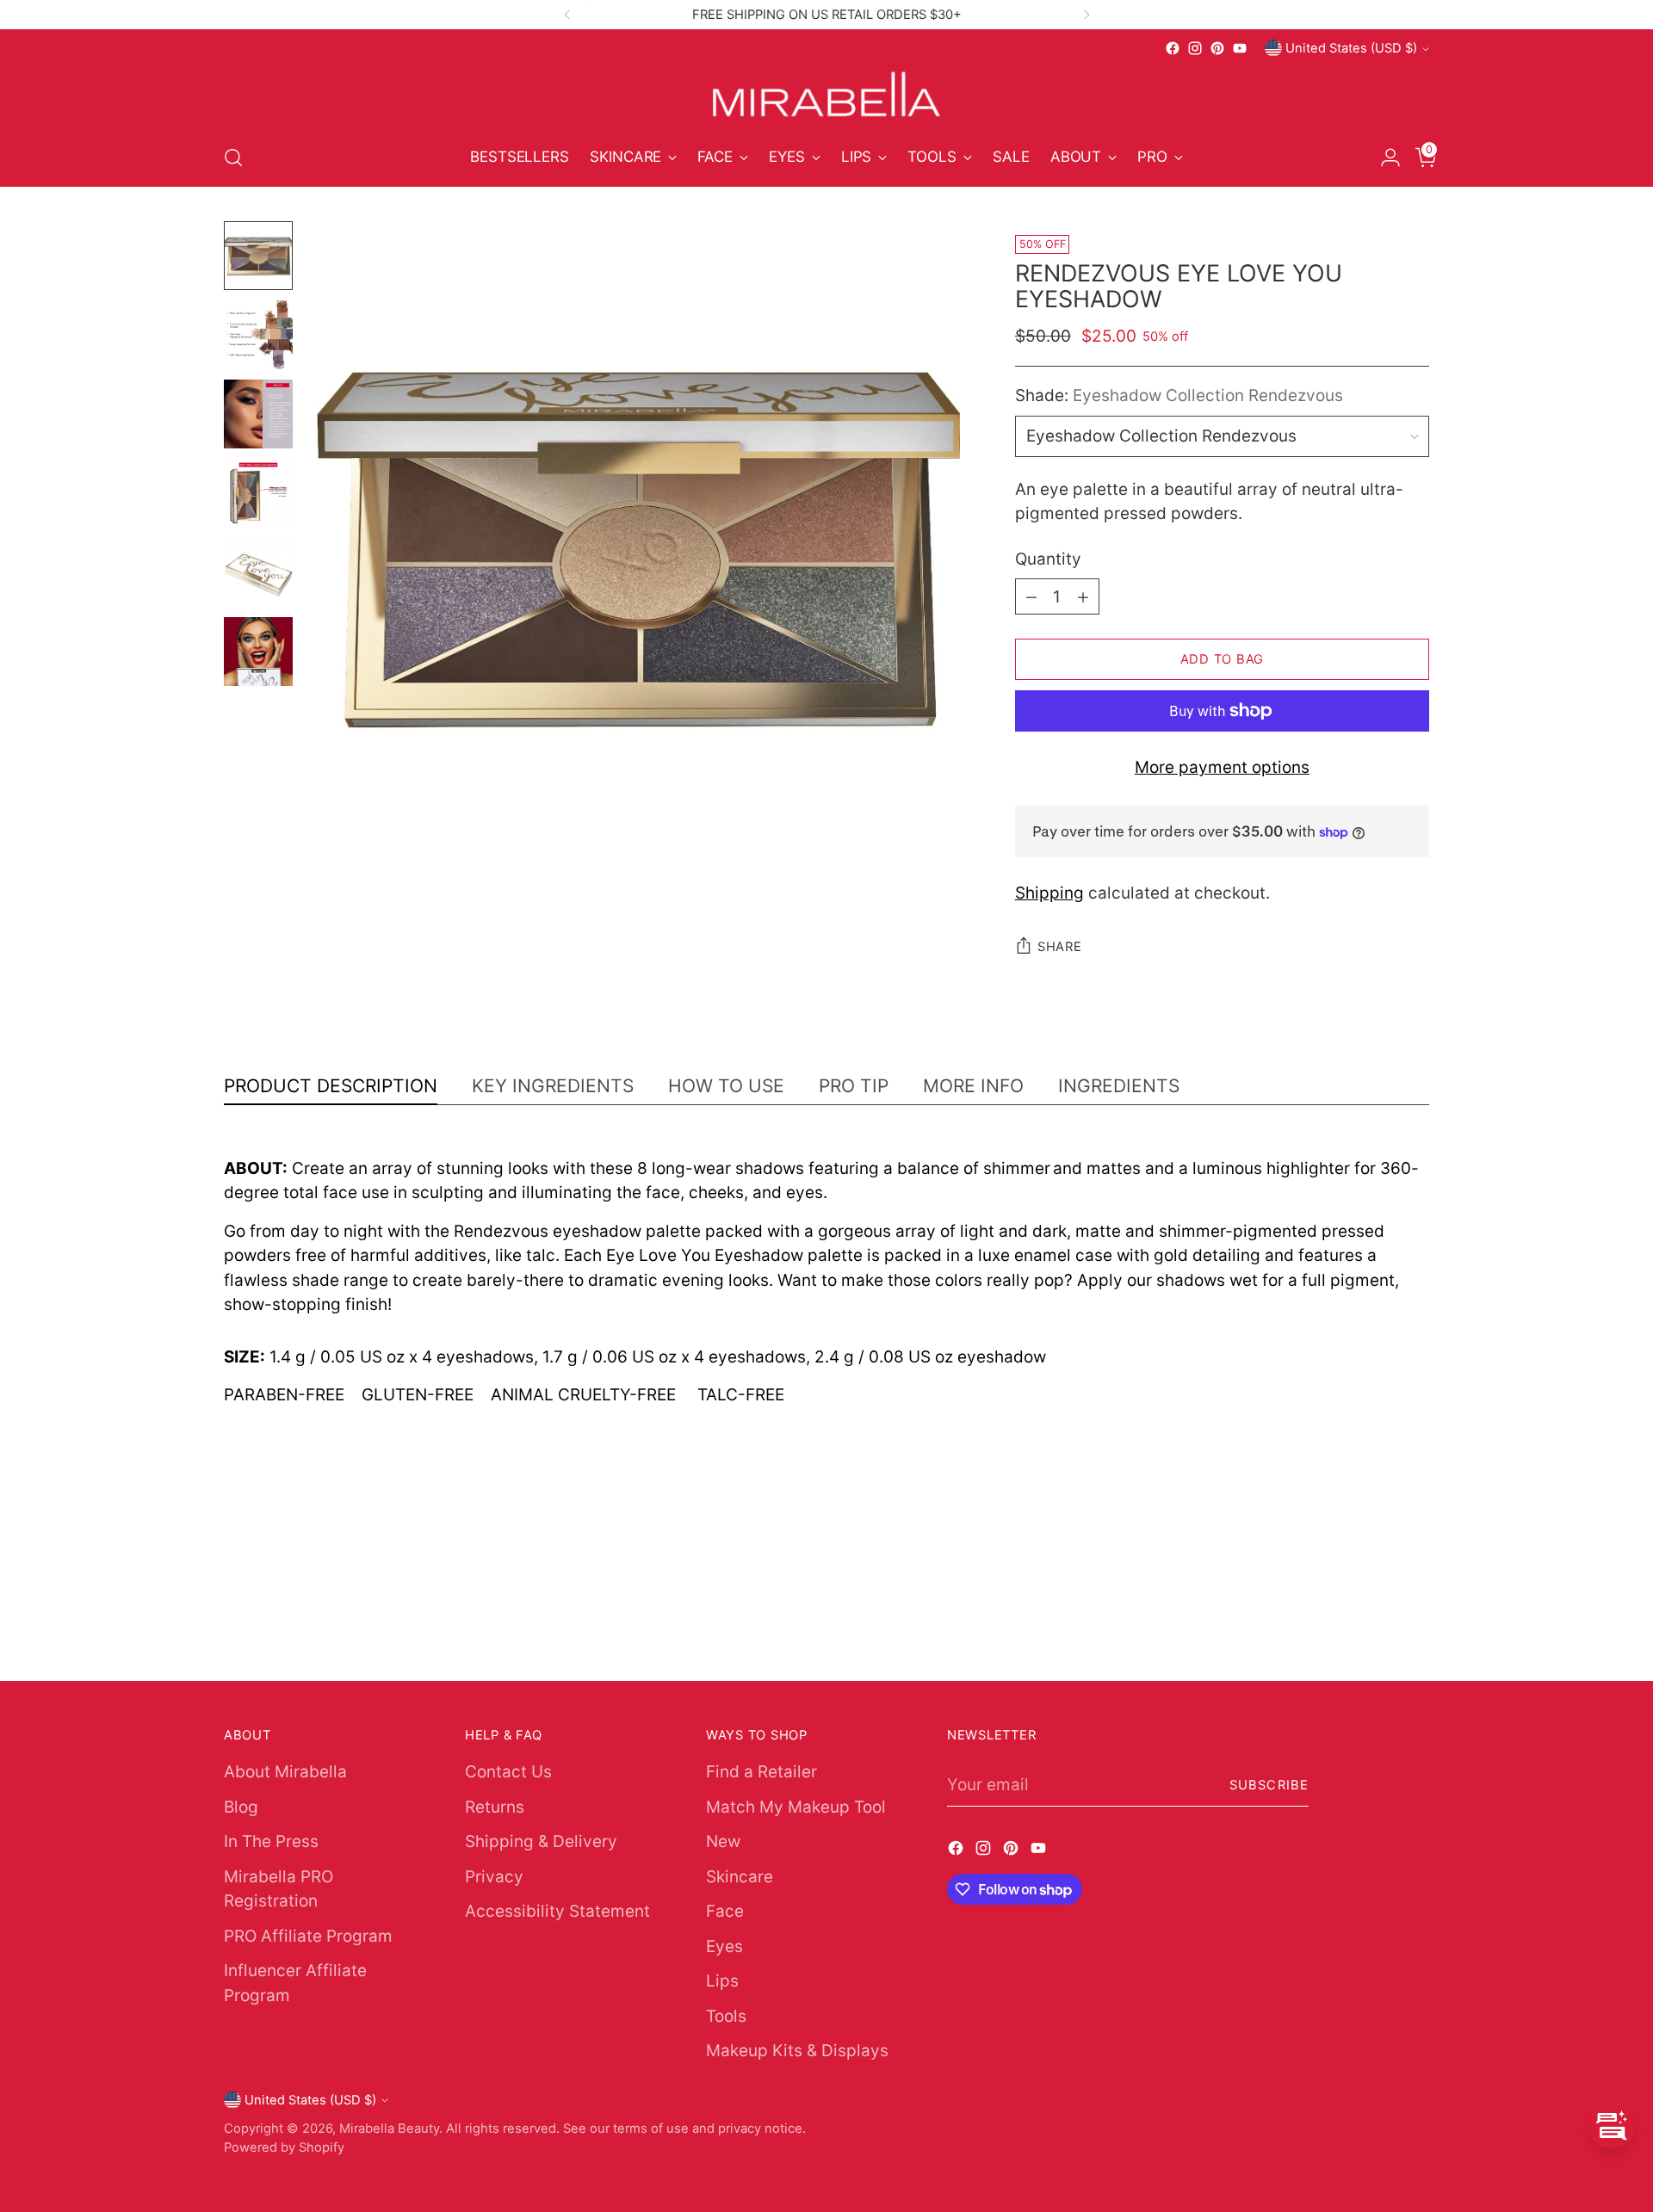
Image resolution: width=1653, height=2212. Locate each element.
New (723, 1841)
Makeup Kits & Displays (797, 2051)
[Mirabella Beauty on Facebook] (1173, 48)
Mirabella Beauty (389, 2129)
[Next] (1087, 15)
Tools (726, 2016)
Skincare (740, 1877)
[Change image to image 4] (258, 493)
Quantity (1048, 559)
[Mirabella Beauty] (826, 94)
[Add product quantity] (1083, 596)
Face (725, 1911)
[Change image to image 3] (258, 414)
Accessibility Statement (557, 1911)
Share (1060, 947)
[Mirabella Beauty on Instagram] (1195, 48)
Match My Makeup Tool (796, 1807)
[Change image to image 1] (258, 256)
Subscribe (1269, 1785)
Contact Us (508, 1772)
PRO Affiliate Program (308, 1936)
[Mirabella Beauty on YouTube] (1240, 48)
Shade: (1179, 395)
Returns (495, 1807)
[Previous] (567, 15)
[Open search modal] (233, 158)
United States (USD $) (1351, 48)
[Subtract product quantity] (1031, 596)
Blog (241, 1807)
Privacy (494, 1877)
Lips (722, 1981)
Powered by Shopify (284, 2147)
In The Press (271, 1841)
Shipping (1049, 893)
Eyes (724, 1946)
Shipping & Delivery (541, 1841)
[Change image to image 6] (258, 652)
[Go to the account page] (1384, 158)
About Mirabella (285, 1772)
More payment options (1222, 767)
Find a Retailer (761, 1772)
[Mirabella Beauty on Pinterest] (1217, 48)
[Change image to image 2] (258, 335)
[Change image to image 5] (258, 572)
